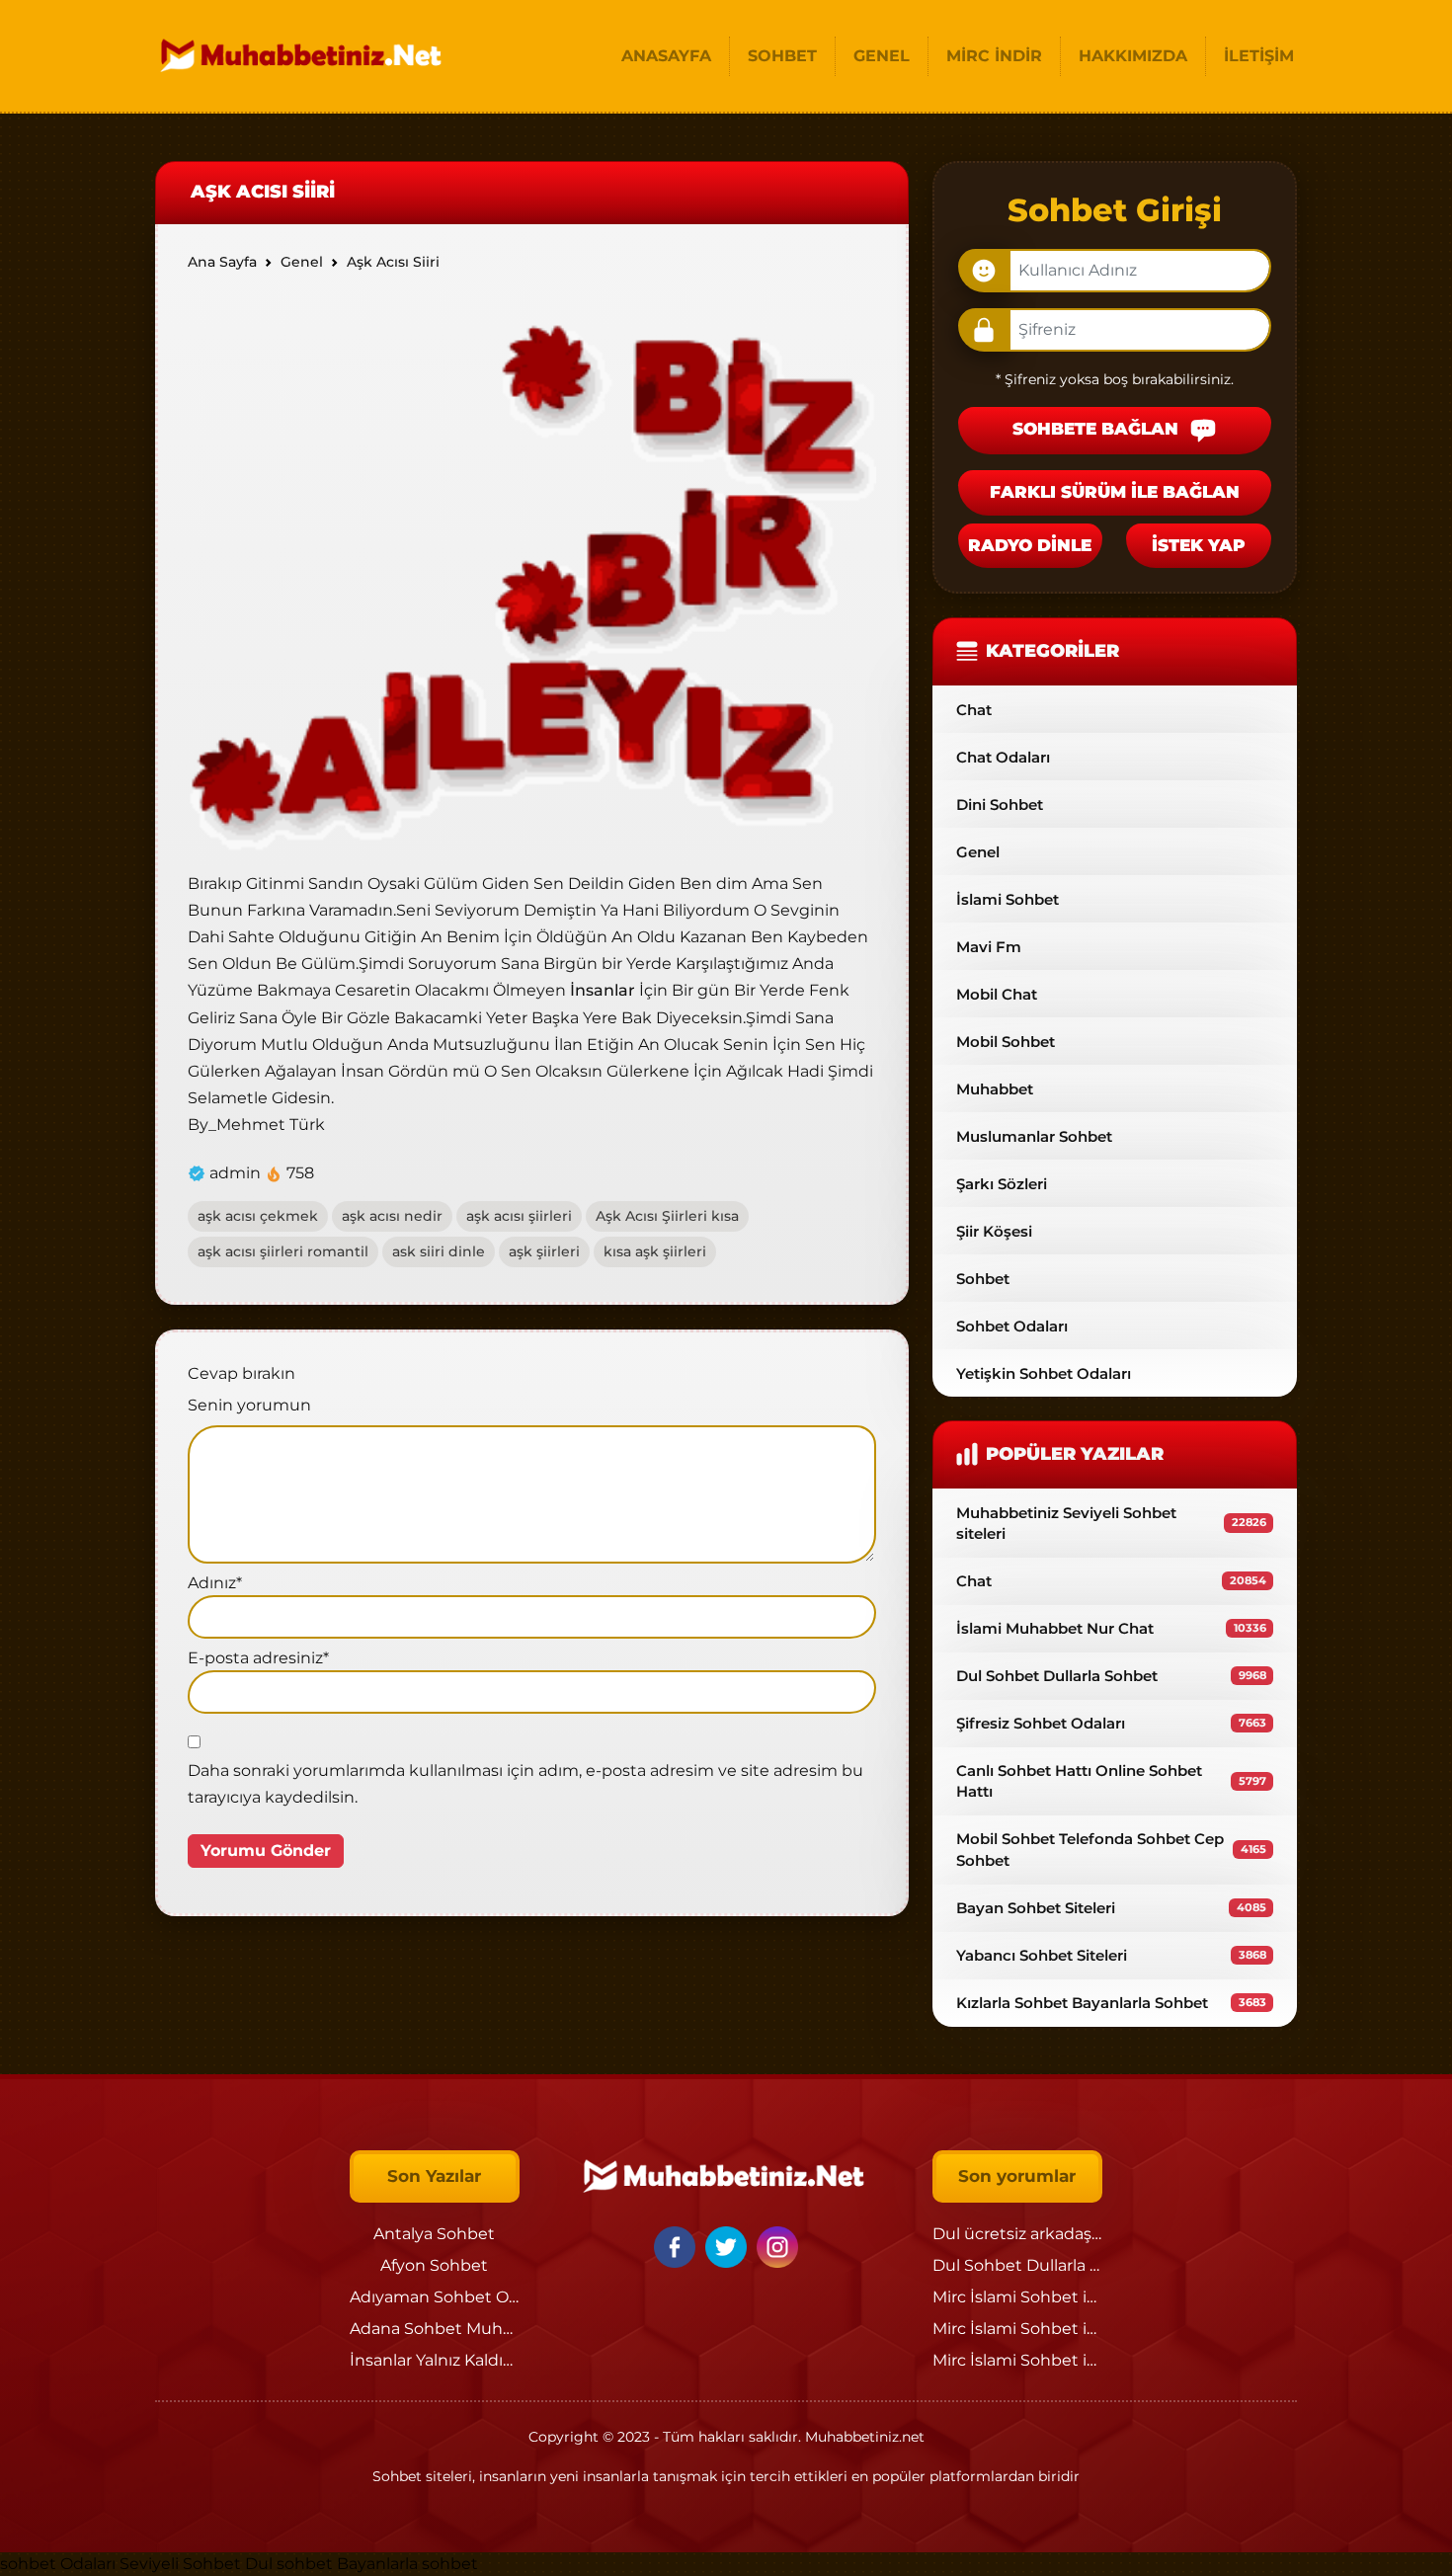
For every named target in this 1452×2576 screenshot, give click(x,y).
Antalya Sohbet (434, 2234)
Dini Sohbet (1000, 805)
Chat (974, 710)
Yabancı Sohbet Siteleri (1111, 1955)
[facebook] (678, 2246)
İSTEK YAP (1199, 545)
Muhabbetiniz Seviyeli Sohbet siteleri (1111, 1523)
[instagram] (777, 2246)
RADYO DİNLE (1030, 545)
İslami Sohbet (1008, 899)
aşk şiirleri (544, 1251)
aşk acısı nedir (392, 1216)
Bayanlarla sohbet (407, 2564)
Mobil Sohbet (1006, 1042)
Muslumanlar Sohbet (1034, 1136)
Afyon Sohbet (434, 2265)
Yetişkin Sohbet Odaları (1044, 1373)
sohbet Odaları (58, 2564)
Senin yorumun (249, 1405)
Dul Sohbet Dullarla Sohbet (1111, 1676)
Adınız (215, 1583)
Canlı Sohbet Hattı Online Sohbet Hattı (1111, 1781)
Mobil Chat (997, 994)
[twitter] (729, 2246)
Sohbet (983, 1279)
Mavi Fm (989, 947)
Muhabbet (995, 1089)
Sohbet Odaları (1012, 1326)
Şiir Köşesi (994, 1231)
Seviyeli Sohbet (182, 2564)
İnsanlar (601, 990)
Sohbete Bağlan (1098, 430)
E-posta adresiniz (258, 1658)
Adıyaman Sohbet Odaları (450, 2297)
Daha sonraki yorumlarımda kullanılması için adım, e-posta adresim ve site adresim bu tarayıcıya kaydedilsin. (525, 1784)
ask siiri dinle (439, 1251)
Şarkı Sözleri (1002, 1184)
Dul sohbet (289, 2564)
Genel (978, 852)
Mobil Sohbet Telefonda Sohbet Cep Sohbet (1111, 1849)
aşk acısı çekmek (258, 1216)
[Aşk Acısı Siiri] (532, 575)
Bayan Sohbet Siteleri (1111, 1908)
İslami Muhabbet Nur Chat (1111, 1628)
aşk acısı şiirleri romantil (283, 1251)
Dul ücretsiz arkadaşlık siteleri (1049, 2234)
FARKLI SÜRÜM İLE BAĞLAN (1115, 492)
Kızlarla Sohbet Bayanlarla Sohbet (1111, 2003)
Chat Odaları (1003, 757)
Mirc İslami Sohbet (1006, 2297)
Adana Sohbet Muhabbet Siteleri (479, 2329)
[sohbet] (303, 56)
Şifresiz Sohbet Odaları (1111, 1723)
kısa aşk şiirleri (655, 1251)
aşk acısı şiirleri (519, 1216)
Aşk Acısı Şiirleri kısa (667, 1216)
